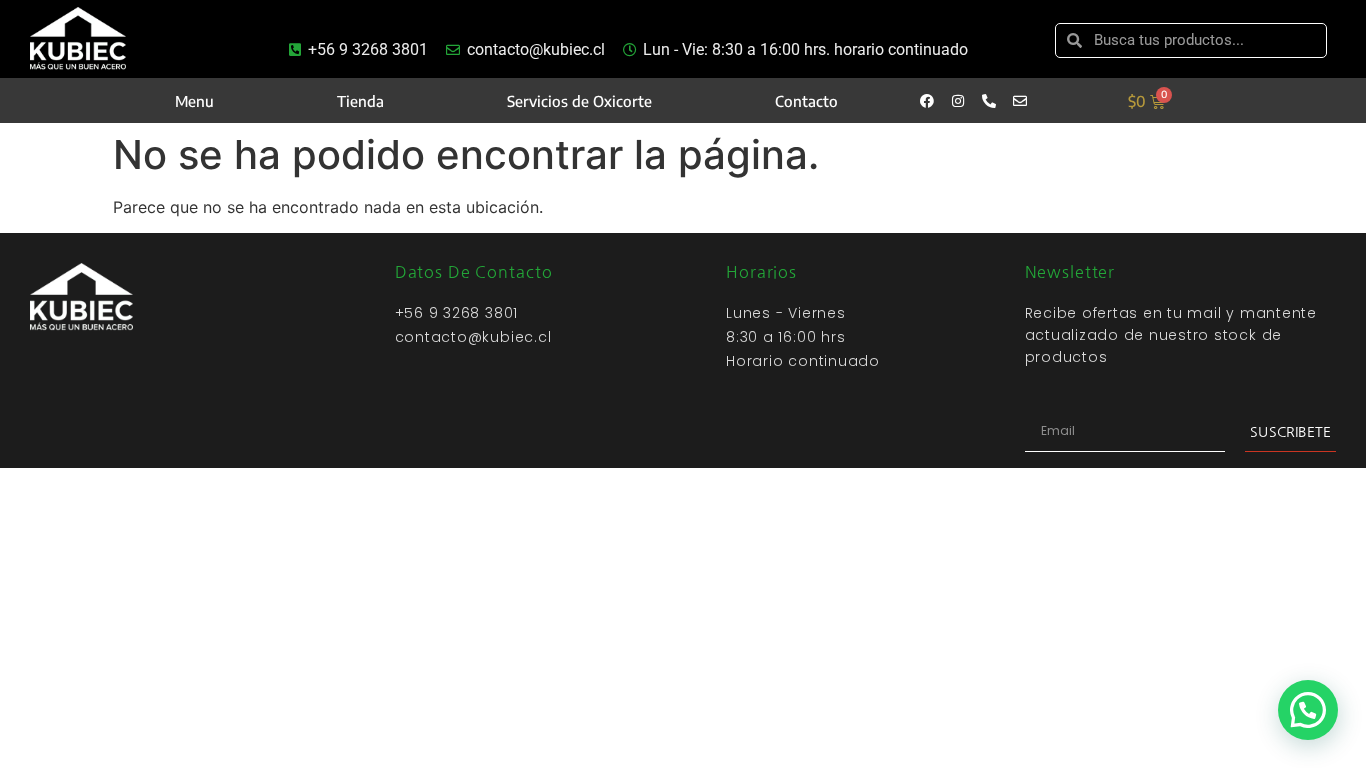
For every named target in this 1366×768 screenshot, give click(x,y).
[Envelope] (1020, 101)
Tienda (360, 101)
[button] (1308, 710)
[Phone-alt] (989, 101)
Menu (194, 101)
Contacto (806, 101)
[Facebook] (927, 101)
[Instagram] (958, 101)
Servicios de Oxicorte (579, 101)
